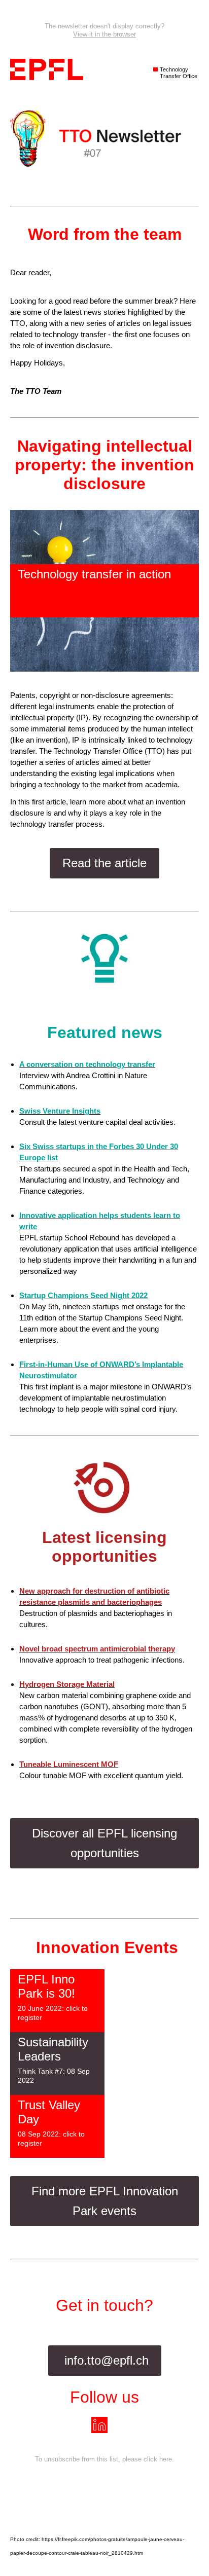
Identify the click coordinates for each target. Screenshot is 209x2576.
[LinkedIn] (104, 2425)
